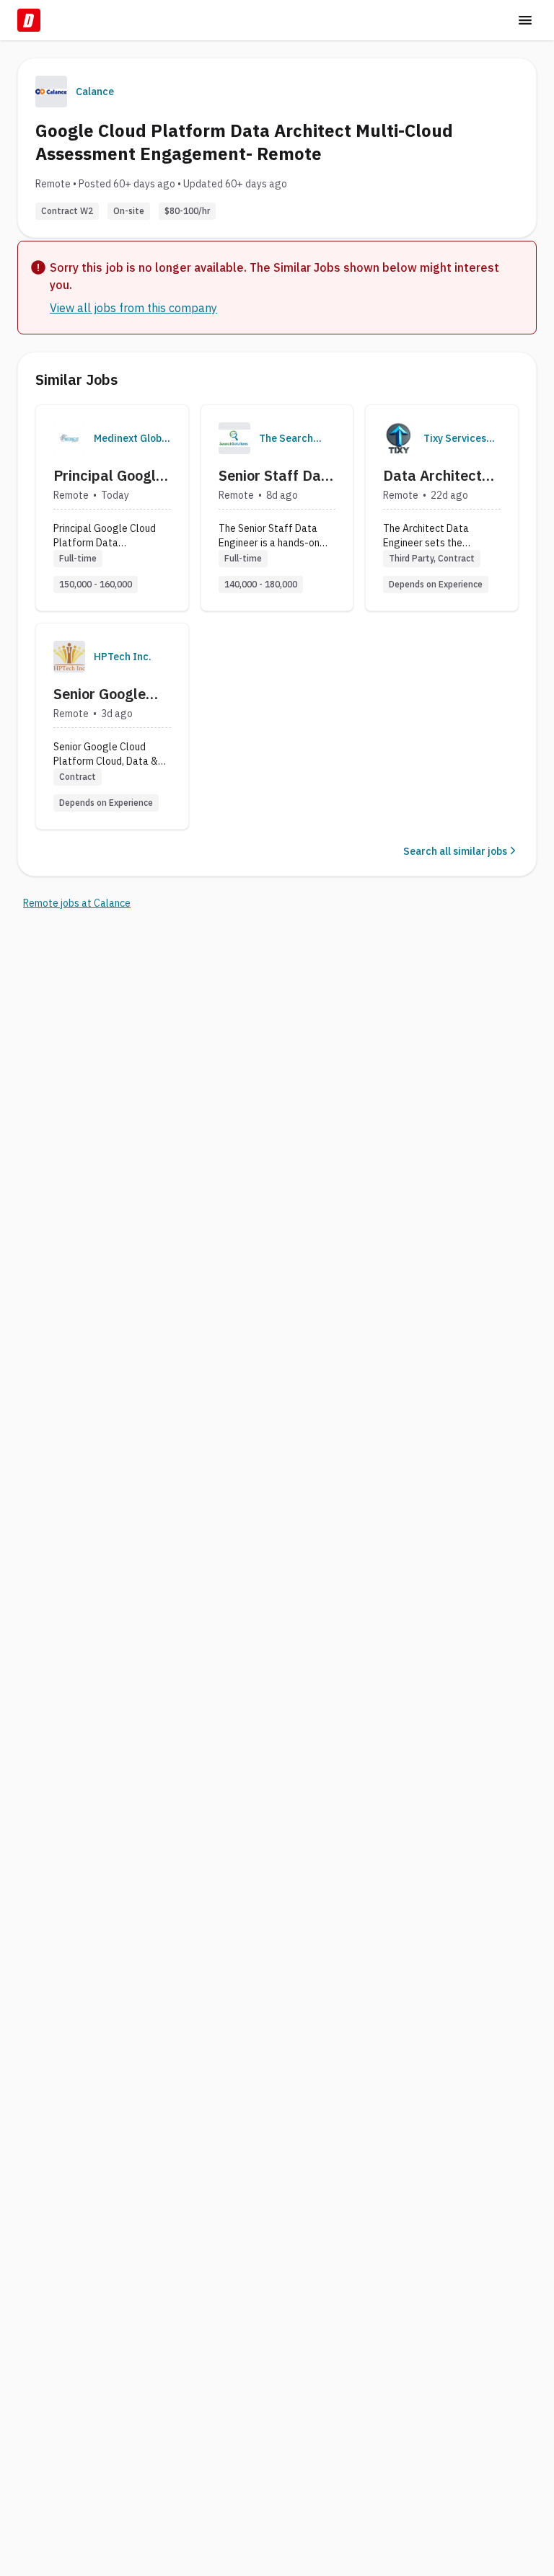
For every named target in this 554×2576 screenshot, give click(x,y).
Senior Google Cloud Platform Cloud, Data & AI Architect (109, 694)
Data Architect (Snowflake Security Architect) (432, 476)
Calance (95, 92)
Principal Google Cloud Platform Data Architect (109, 476)
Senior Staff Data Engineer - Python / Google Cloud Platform (277, 476)
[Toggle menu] (525, 20)
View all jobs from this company (133, 308)
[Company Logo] (69, 438)
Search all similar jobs (455, 851)
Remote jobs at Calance (77, 903)
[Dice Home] (29, 20)
